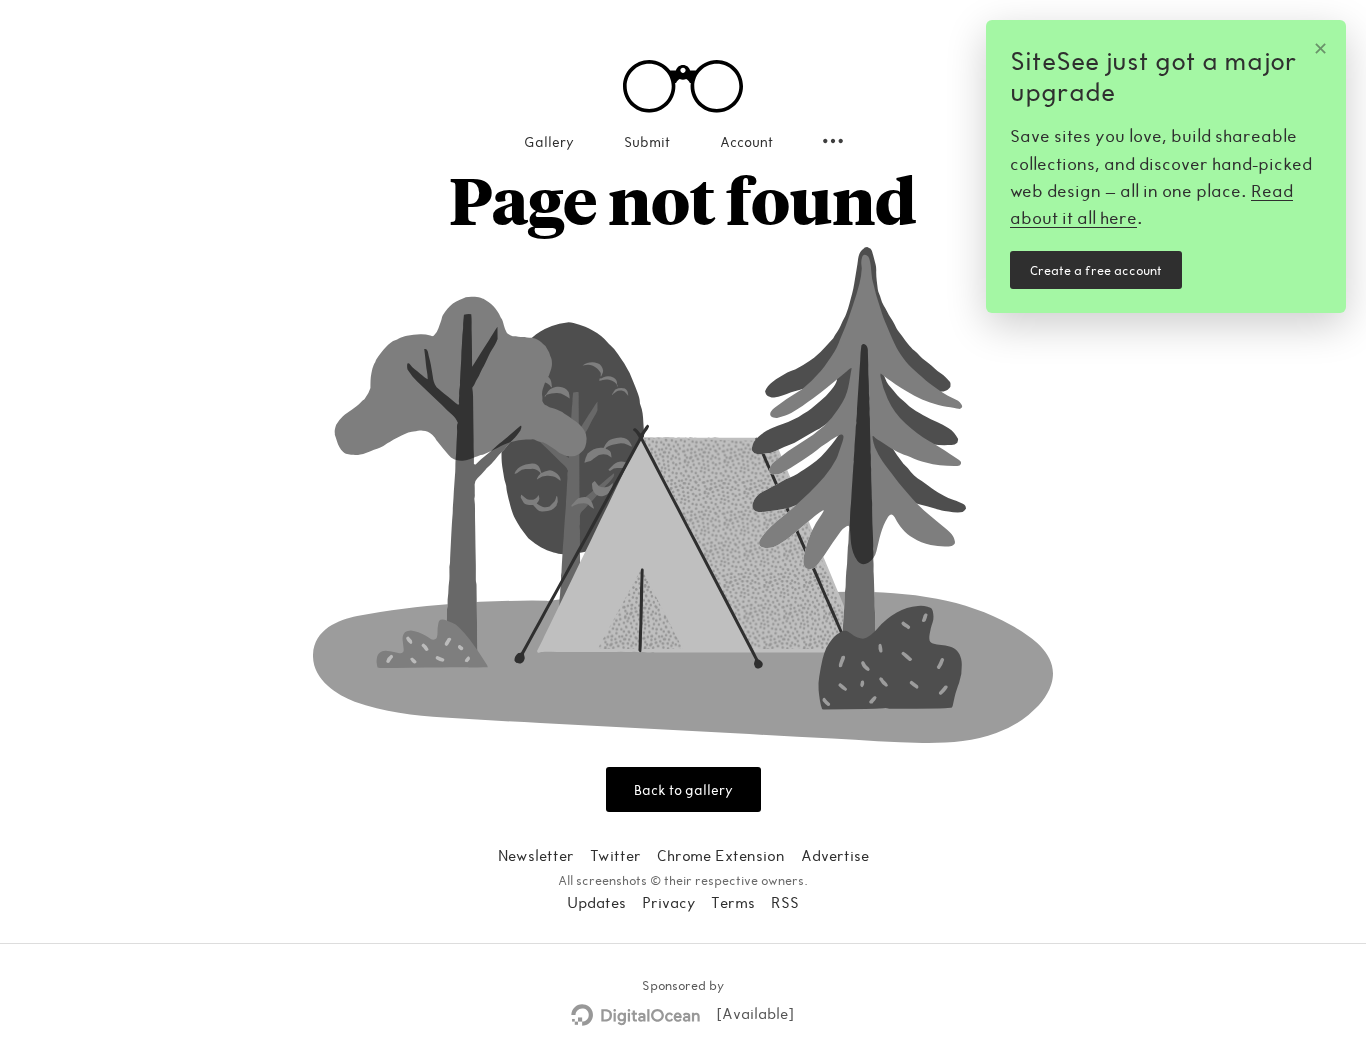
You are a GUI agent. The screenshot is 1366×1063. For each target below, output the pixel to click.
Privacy (668, 902)
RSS (785, 902)
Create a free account (1096, 270)
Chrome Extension (721, 855)
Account (746, 141)
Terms (733, 902)
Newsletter (536, 855)
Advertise (835, 855)
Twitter (615, 855)
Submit (647, 141)
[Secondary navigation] (833, 141)
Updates (596, 902)
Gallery (549, 141)
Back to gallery (683, 789)
